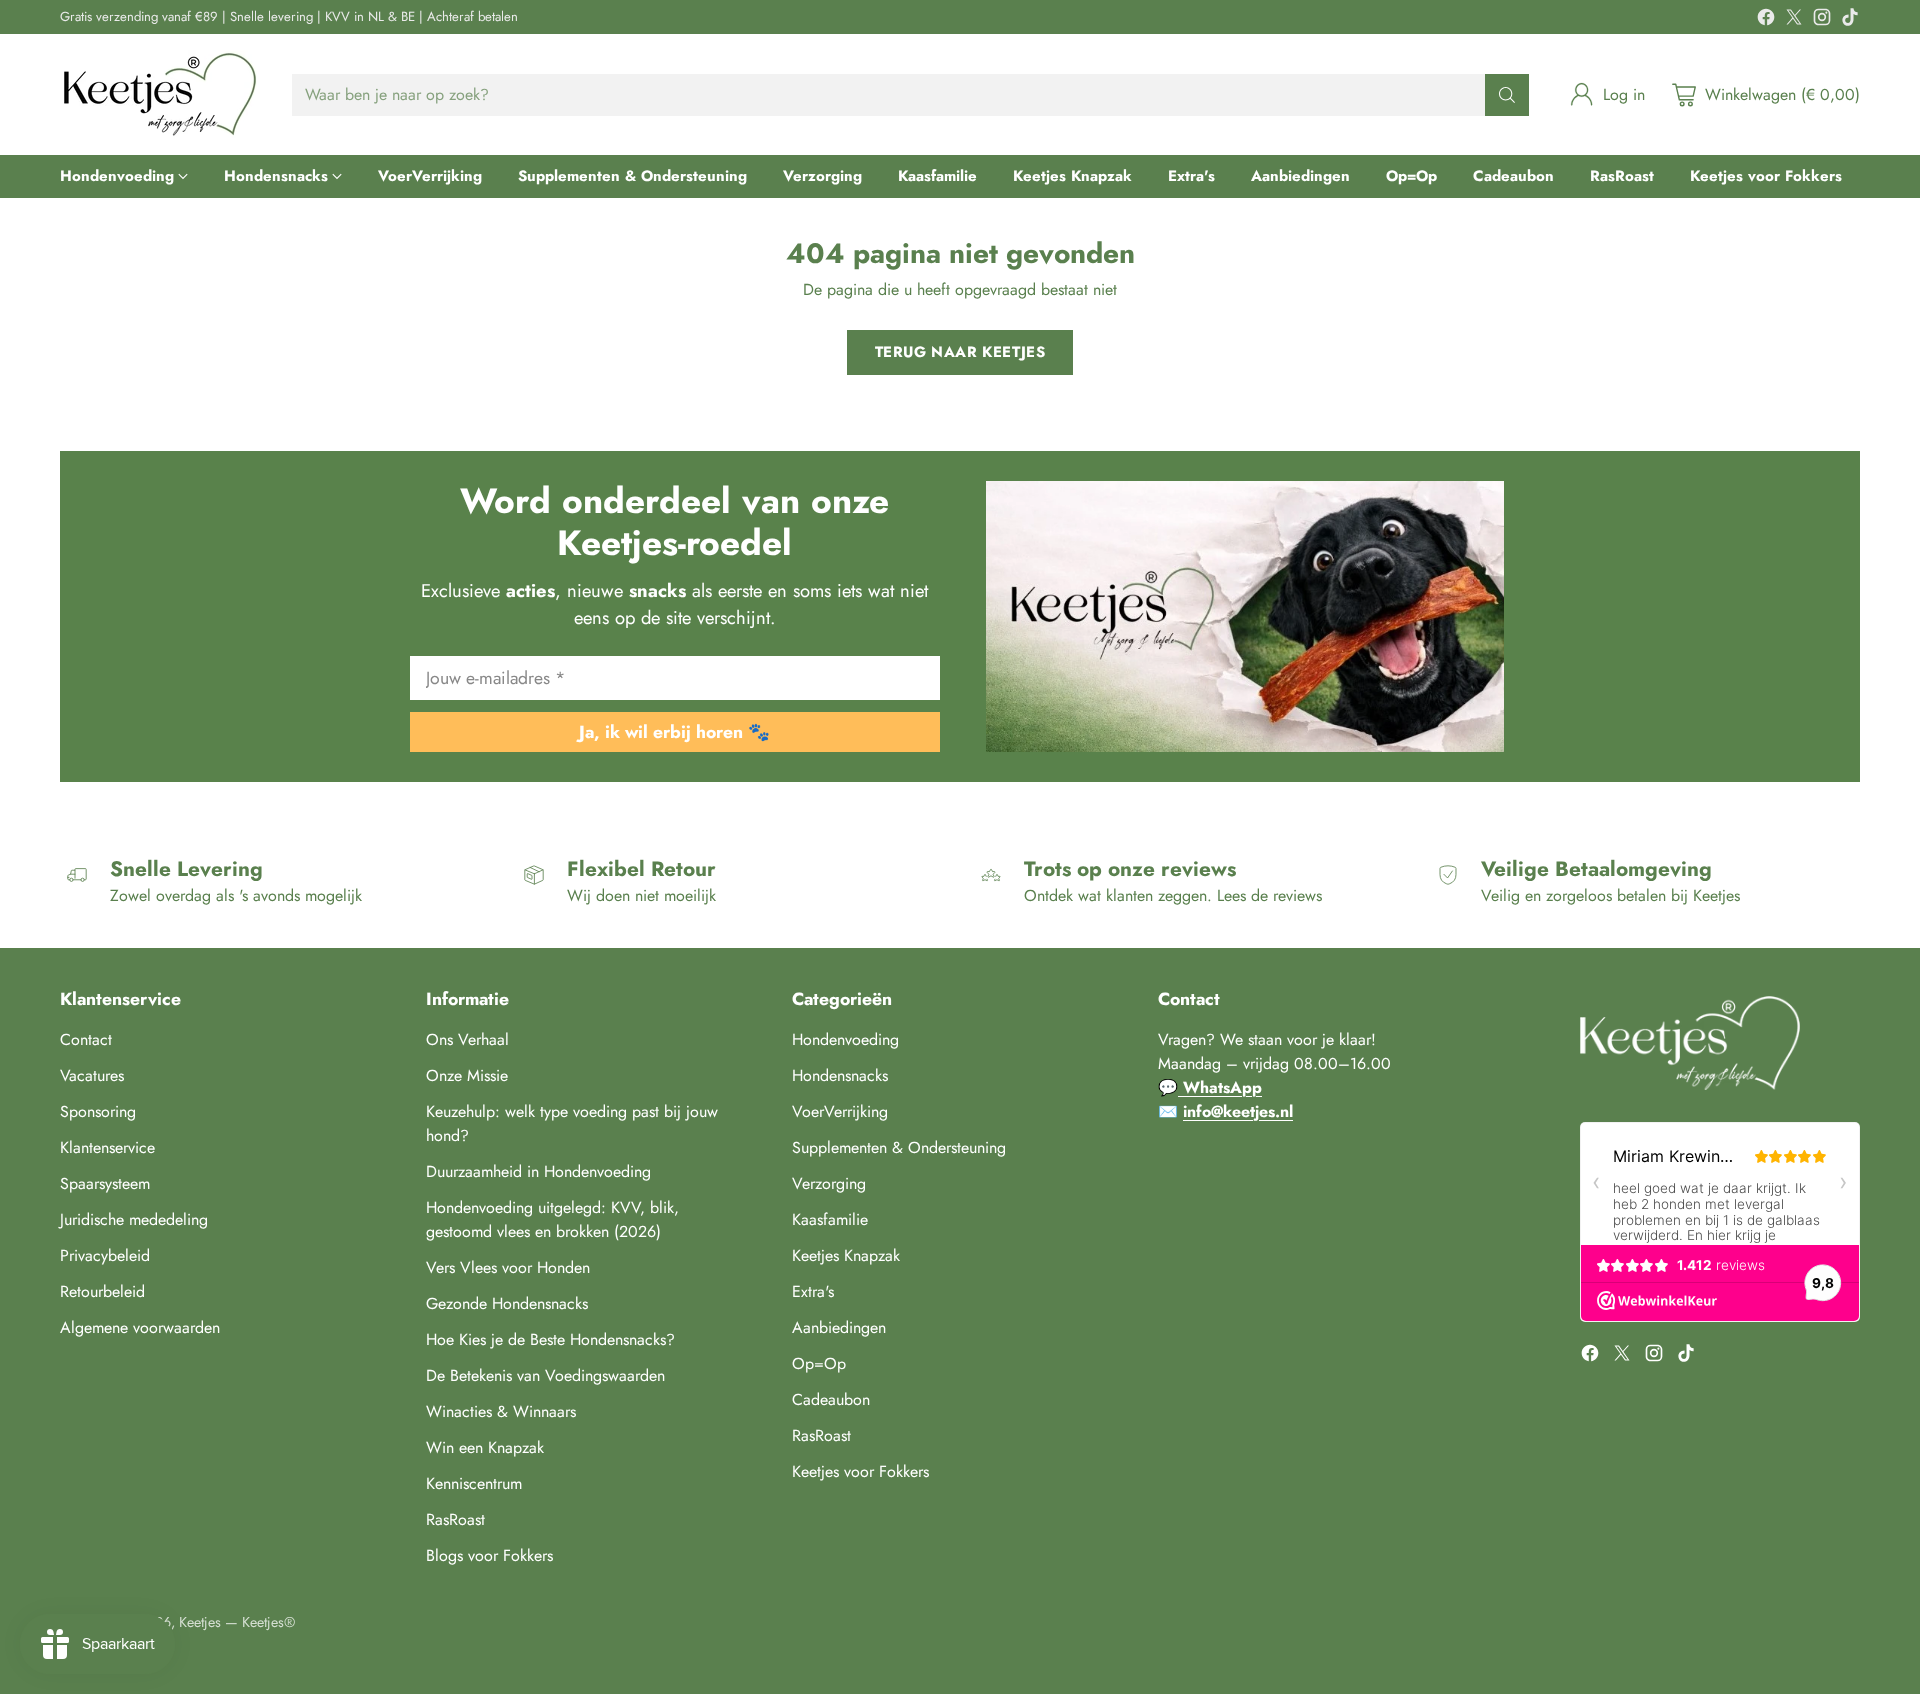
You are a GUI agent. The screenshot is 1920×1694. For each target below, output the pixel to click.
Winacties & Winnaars (501, 1411)
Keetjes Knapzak (846, 1255)
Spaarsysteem (105, 1183)
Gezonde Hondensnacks (507, 1303)
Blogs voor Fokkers (489, 1555)
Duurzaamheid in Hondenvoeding (538, 1171)
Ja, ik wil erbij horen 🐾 (674, 732)
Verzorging (829, 1183)
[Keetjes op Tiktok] (1850, 20)
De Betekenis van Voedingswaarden (545, 1375)
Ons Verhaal (467, 1039)
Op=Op (819, 1363)
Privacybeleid (105, 1255)
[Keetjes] (160, 94)
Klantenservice (107, 1147)
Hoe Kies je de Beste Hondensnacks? (550, 1339)
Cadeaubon (831, 1399)
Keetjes (200, 1622)
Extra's (813, 1291)
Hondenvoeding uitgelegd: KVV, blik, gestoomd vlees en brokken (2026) (552, 1219)
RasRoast (455, 1519)
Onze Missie (467, 1075)
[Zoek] (1507, 95)
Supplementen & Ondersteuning (899, 1147)
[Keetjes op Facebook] (1766, 20)
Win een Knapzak (485, 1447)
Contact (86, 1039)
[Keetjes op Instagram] (1822, 20)
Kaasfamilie (830, 1219)
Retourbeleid (102, 1291)
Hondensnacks (840, 1075)
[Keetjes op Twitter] (1794, 20)
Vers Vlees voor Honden (508, 1267)
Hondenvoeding (845, 1039)
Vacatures (92, 1075)
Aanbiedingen (839, 1327)
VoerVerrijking (840, 1111)
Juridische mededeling (134, 1219)
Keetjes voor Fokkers (860, 1471)
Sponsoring (98, 1111)
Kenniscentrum (474, 1483)
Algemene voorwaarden (140, 1327)
